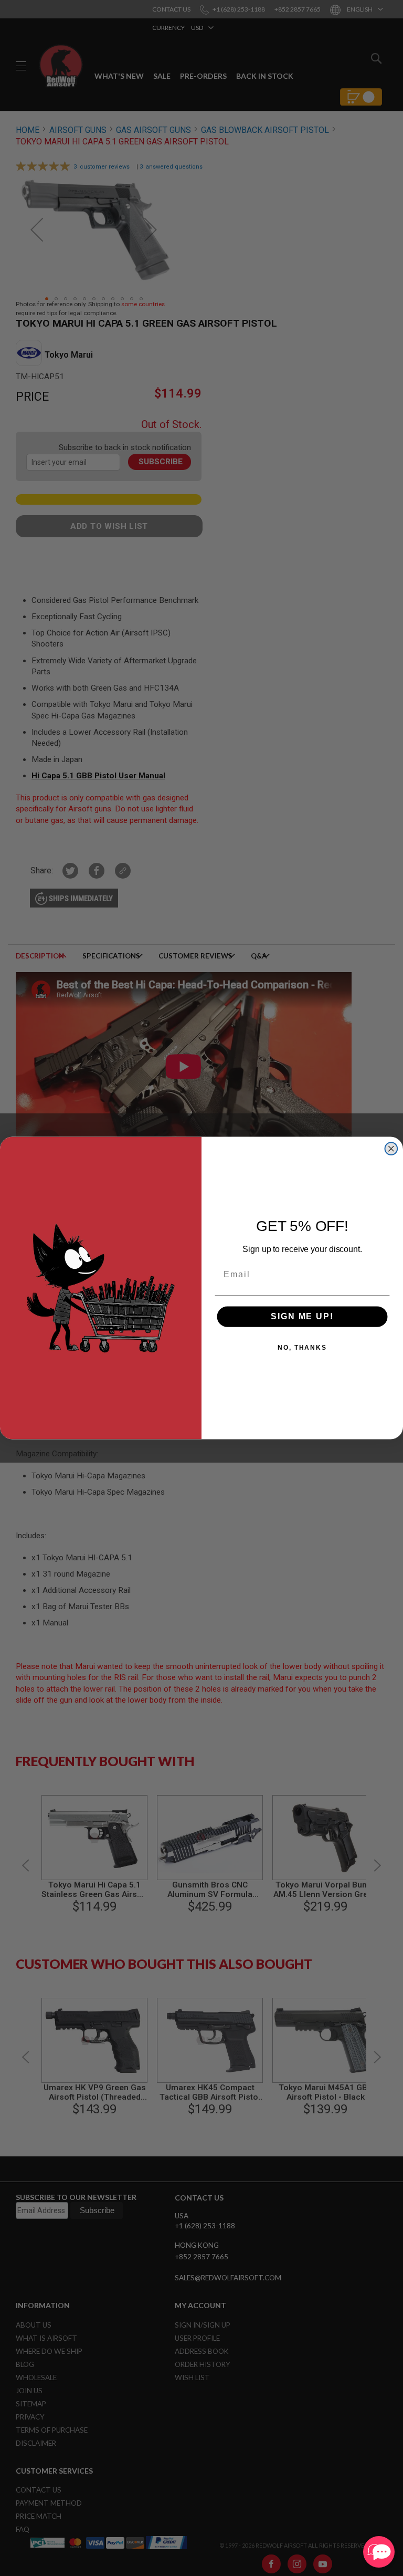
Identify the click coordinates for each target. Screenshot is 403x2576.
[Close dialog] (391, 1149)
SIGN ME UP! (302, 1316)
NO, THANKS (302, 1348)
